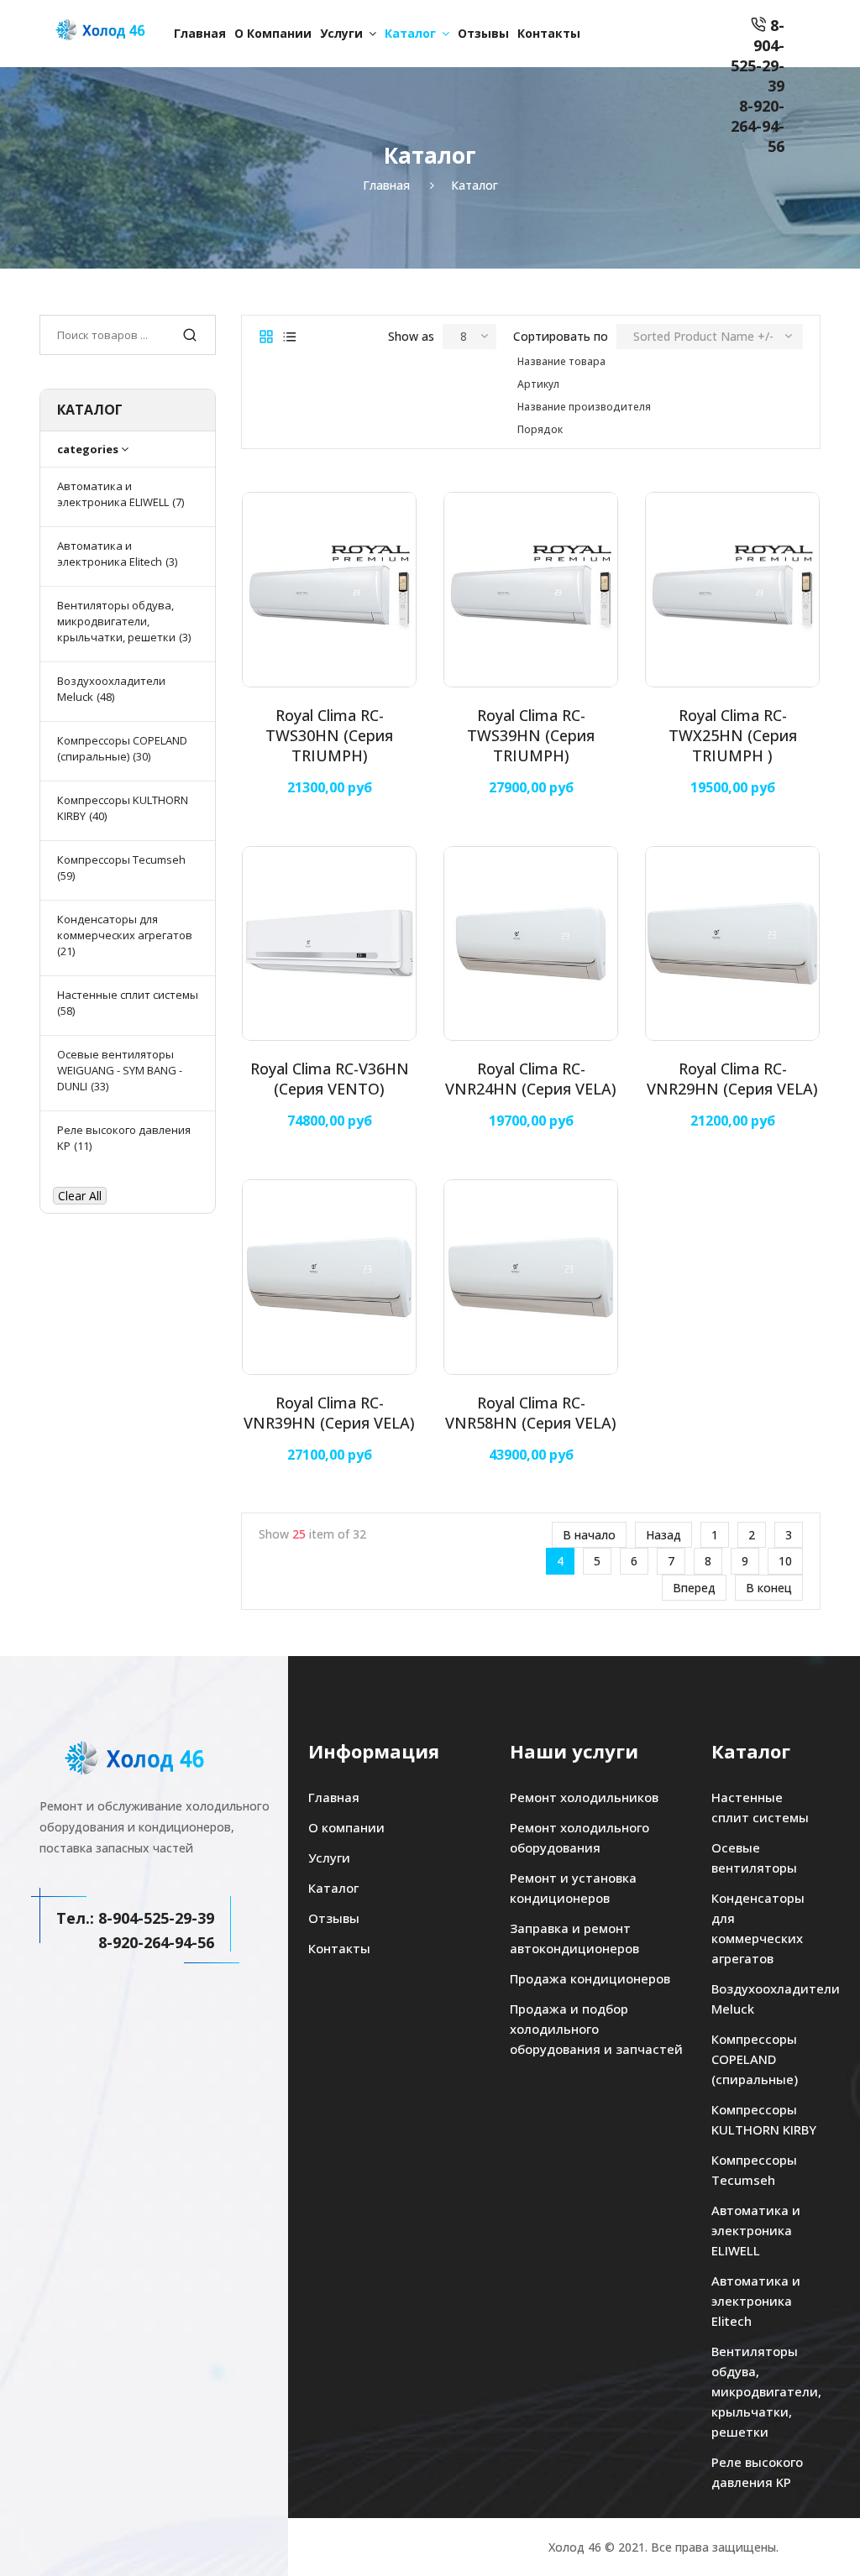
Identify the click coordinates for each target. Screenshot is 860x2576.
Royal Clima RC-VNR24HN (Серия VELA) (531, 1079)
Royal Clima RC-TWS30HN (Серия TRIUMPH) (329, 735)
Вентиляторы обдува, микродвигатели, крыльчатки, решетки (766, 2391)
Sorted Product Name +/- (703, 336)
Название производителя (584, 407)
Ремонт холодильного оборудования (579, 1837)
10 (785, 1561)
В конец (769, 1588)
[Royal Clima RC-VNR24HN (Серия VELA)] (531, 943)
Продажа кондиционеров (590, 1978)
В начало (589, 1535)
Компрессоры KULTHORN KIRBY (764, 2119)
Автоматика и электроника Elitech (756, 2301)
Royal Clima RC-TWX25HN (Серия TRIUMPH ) (733, 735)
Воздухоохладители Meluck (766, 1999)
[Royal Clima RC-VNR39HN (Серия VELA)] (329, 1277)
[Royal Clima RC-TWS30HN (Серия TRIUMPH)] (329, 589)
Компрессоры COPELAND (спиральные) (755, 2059)
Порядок (540, 429)
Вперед (694, 1588)
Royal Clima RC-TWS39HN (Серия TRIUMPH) (531, 735)
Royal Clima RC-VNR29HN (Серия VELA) (732, 1079)
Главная (200, 33)
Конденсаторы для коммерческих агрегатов (758, 1928)
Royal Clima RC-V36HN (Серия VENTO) (330, 1079)
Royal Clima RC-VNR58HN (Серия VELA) (531, 1413)
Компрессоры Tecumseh (754, 2170)
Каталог (410, 33)
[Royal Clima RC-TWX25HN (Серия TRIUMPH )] (732, 589)
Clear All (80, 1196)
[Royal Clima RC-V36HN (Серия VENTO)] (329, 943)
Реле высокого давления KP (757, 2472)
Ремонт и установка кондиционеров (573, 1888)
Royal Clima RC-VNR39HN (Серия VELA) (329, 1413)
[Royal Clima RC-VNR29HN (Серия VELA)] (732, 943)
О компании (273, 33)
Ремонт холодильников (584, 1797)
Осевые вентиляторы (754, 1858)
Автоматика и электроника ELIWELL (756, 2230)
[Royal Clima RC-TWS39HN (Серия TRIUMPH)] (531, 589)
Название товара (561, 361)
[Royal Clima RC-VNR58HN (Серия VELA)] (531, 1277)
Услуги (341, 33)
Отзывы (483, 33)
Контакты (549, 33)
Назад (663, 1535)
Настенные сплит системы (760, 1807)
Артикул (538, 384)
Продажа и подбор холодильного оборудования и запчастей (596, 2029)
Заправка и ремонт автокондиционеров (574, 1938)
